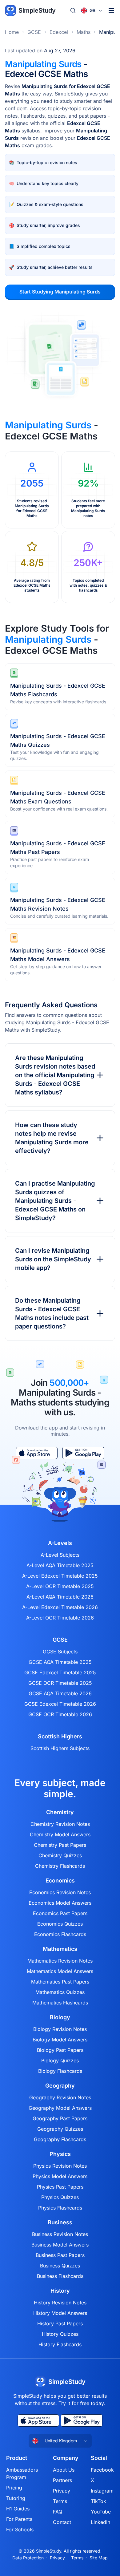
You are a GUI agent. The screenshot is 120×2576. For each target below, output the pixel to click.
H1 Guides (18, 2509)
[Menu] (111, 10)
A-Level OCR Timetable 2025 (60, 1586)
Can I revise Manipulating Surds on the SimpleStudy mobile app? (53, 1259)
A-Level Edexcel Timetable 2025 (60, 1576)
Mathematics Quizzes (60, 1992)
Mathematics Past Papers (60, 1982)
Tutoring (16, 2498)
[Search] (73, 10)
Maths (84, 32)
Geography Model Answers (60, 2108)
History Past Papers (60, 2323)
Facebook (102, 2470)
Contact (62, 2522)
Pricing (14, 2488)
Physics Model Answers (60, 2176)
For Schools (20, 2529)
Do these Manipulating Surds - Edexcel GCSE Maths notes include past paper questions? (52, 1313)
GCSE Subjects (60, 1652)
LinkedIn (100, 2522)
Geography (60, 2086)
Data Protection (28, 2558)
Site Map (99, 2558)
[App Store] (37, 1453)
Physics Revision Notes (60, 2166)
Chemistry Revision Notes (60, 1824)
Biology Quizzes (60, 2060)
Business (60, 2222)
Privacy (62, 2491)
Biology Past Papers (60, 2050)
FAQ (58, 2512)
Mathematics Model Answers (60, 1971)
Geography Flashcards (60, 2139)
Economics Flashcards (60, 1934)
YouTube (101, 2512)
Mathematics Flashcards (60, 2003)
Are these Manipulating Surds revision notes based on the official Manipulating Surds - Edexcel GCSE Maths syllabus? (55, 1075)
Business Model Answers (60, 2245)
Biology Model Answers (60, 2040)
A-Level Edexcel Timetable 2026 (60, 1607)
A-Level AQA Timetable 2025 (60, 1565)
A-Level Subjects (60, 1555)
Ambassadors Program (22, 2473)
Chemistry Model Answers (60, 1834)
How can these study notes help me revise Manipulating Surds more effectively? (52, 1138)
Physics (60, 2154)
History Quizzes (60, 2334)
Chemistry (60, 1812)
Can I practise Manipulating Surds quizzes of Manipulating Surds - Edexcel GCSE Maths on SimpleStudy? (55, 1201)
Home (12, 32)
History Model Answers (60, 2313)
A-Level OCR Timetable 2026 (60, 1618)
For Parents (19, 2519)
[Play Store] (83, 1453)
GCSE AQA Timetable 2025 (60, 1662)
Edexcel (59, 32)
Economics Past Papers (60, 1913)
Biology (60, 2017)
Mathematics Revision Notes (60, 1961)
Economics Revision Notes (60, 1892)
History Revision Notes (60, 2303)
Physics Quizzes (60, 2197)
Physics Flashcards (60, 2208)
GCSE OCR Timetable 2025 (60, 1683)
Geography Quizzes (60, 2129)
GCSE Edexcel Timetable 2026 (60, 1704)
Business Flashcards (60, 2276)
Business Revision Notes (60, 2234)
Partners (62, 2480)
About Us (64, 2470)
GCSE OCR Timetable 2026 (60, 1714)
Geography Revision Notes (60, 2097)
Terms (60, 2501)
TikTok (98, 2501)
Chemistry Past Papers (60, 1845)
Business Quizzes (60, 2266)
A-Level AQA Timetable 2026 (60, 1597)
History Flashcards (60, 2344)
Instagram (102, 2491)
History (60, 2291)
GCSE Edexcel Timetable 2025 (60, 1672)
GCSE (34, 32)
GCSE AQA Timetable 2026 (60, 1693)
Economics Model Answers (60, 1903)
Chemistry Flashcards (60, 1866)
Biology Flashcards (60, 2071)
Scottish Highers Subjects (60, 1748)
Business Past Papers (60, 2255)
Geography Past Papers (60, 2118)
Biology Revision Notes (60, 2029)
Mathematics (60, 1949)
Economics (60, 1881)
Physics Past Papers (60, 2187)
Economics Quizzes (60, 1924)
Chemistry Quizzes (60, 1855)
